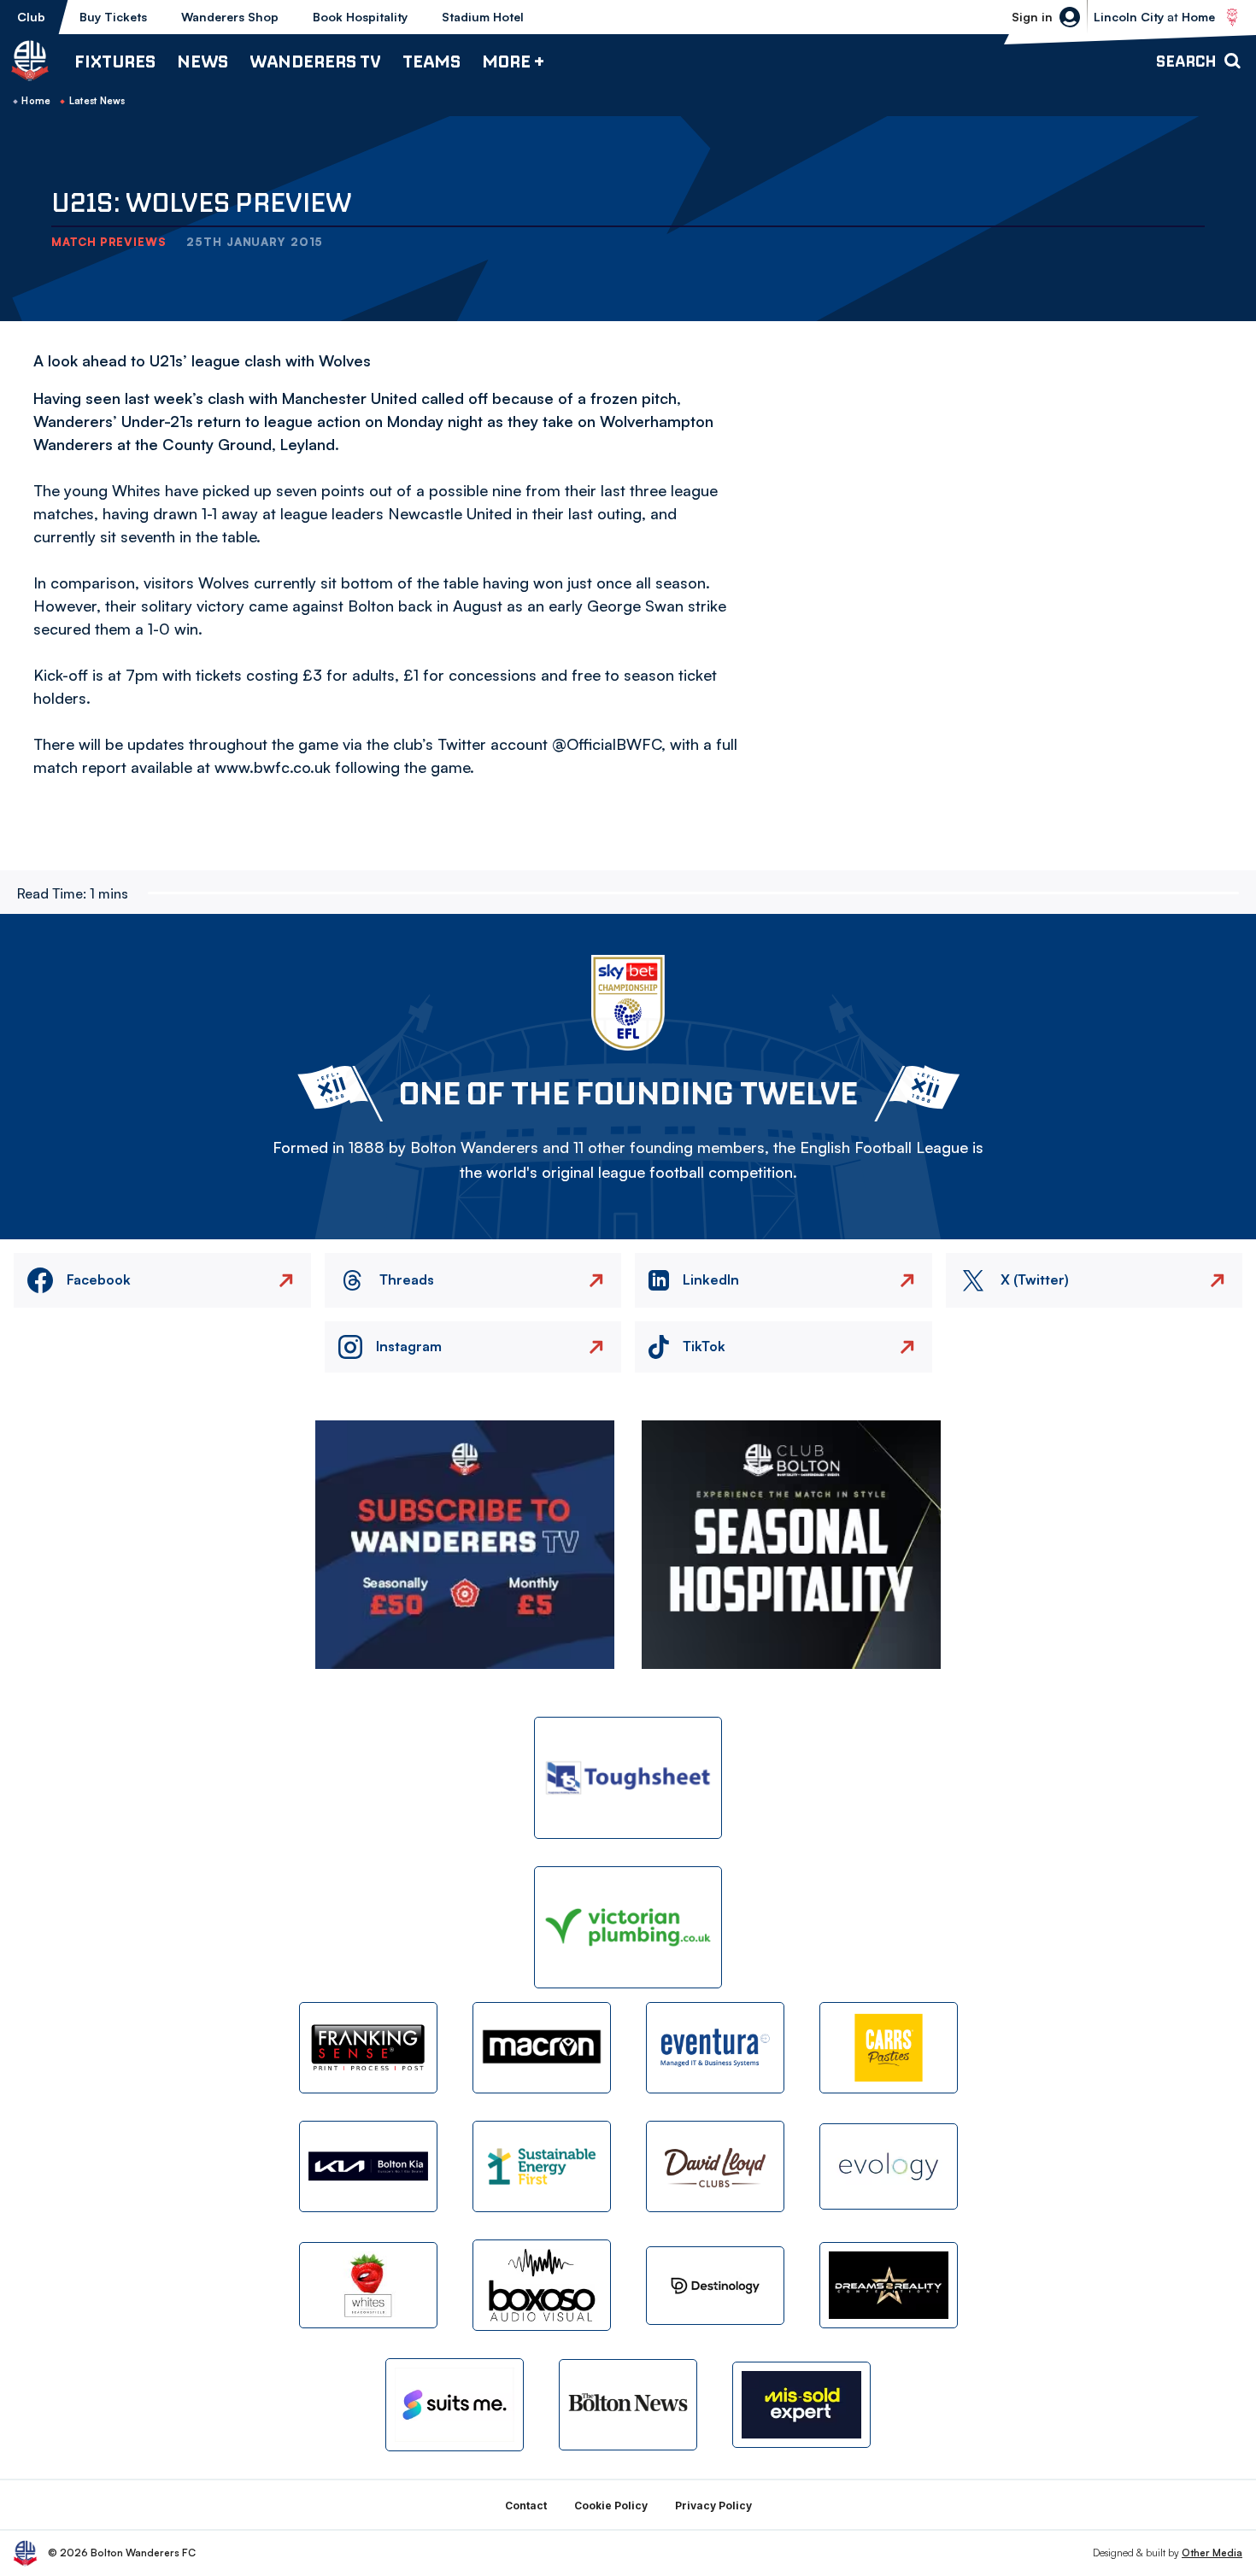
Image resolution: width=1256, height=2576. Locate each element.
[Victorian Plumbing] (628, 1927)
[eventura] (715, 2048)
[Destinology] (715, 2286)
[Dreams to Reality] (889, 2285)
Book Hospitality (360, 17)
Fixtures (115, 61)
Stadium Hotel (483, 17)
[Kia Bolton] (368, 2166)
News (202, 61)
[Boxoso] (542, 2285)
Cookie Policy (611, 2506)
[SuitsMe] (455, 2405)
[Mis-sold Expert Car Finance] (801, 2405)
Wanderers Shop (230, 17)
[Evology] (889, 2166)
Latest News (97, 101)
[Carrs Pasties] (889, 2048)
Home (36, 101)
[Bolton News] (628, 2405)
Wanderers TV (315, 61)
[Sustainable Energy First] (542, 2166)
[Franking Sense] (368, 2048)
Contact (526, 2506)
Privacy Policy (713, 2506)
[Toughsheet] (628, 1778)
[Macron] (542, 2048)
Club (31, 17)
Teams (431, 61)
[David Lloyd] (715, 2166)
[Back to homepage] (30, 61)
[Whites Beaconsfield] (368, 2285)
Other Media (1212, 2553)
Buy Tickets (113, 17)
